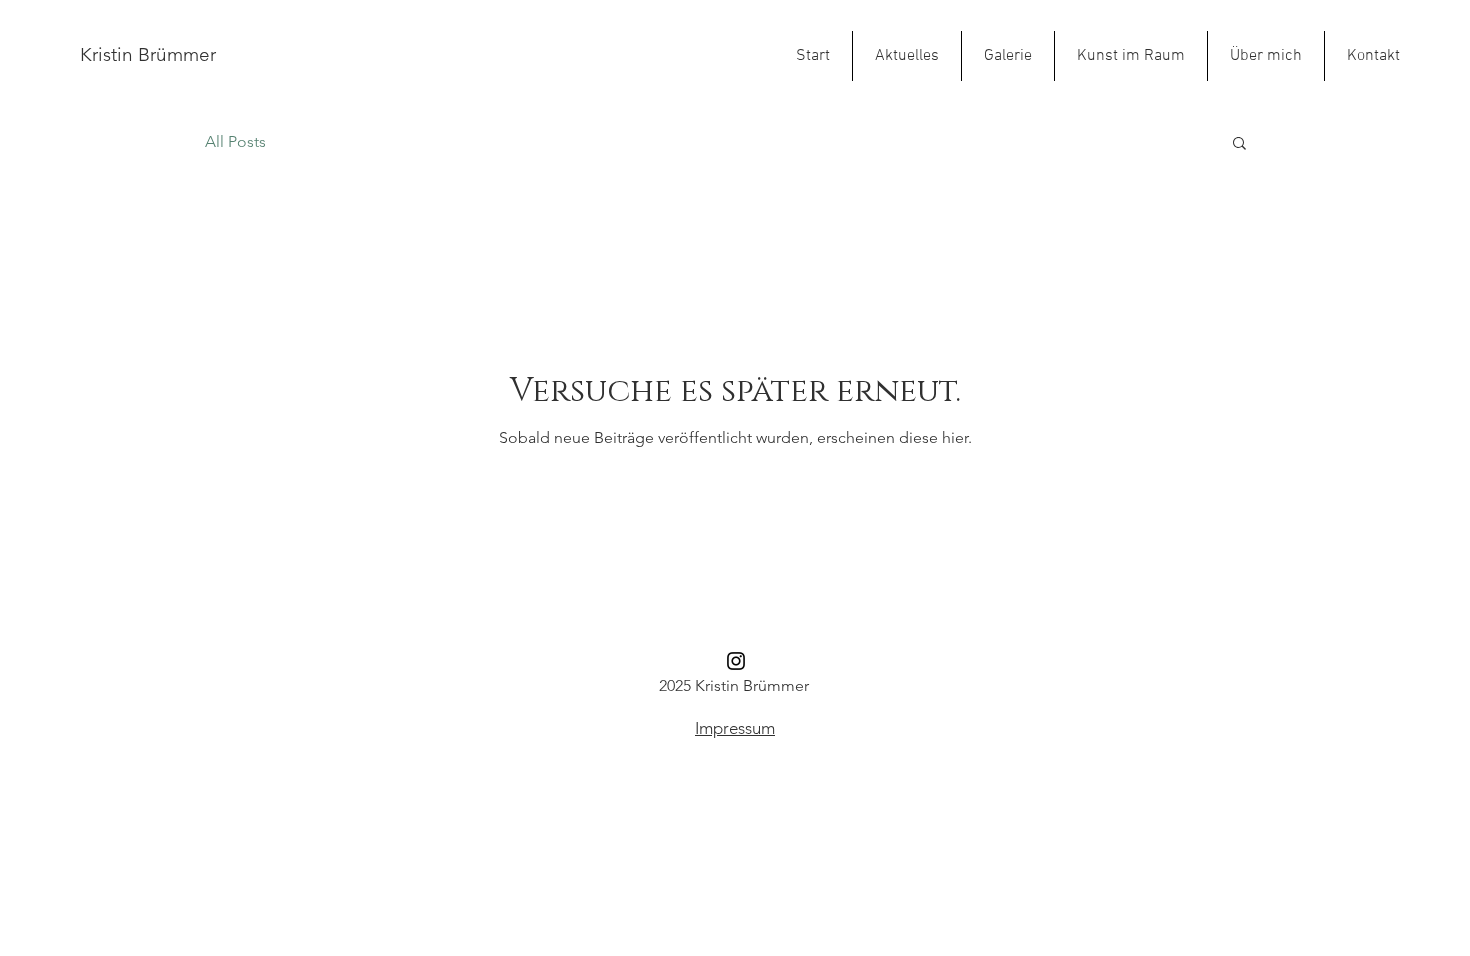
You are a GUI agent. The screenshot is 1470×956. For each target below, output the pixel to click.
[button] (1239, 144)
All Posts (235, 141)
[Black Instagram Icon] (736, 661)
